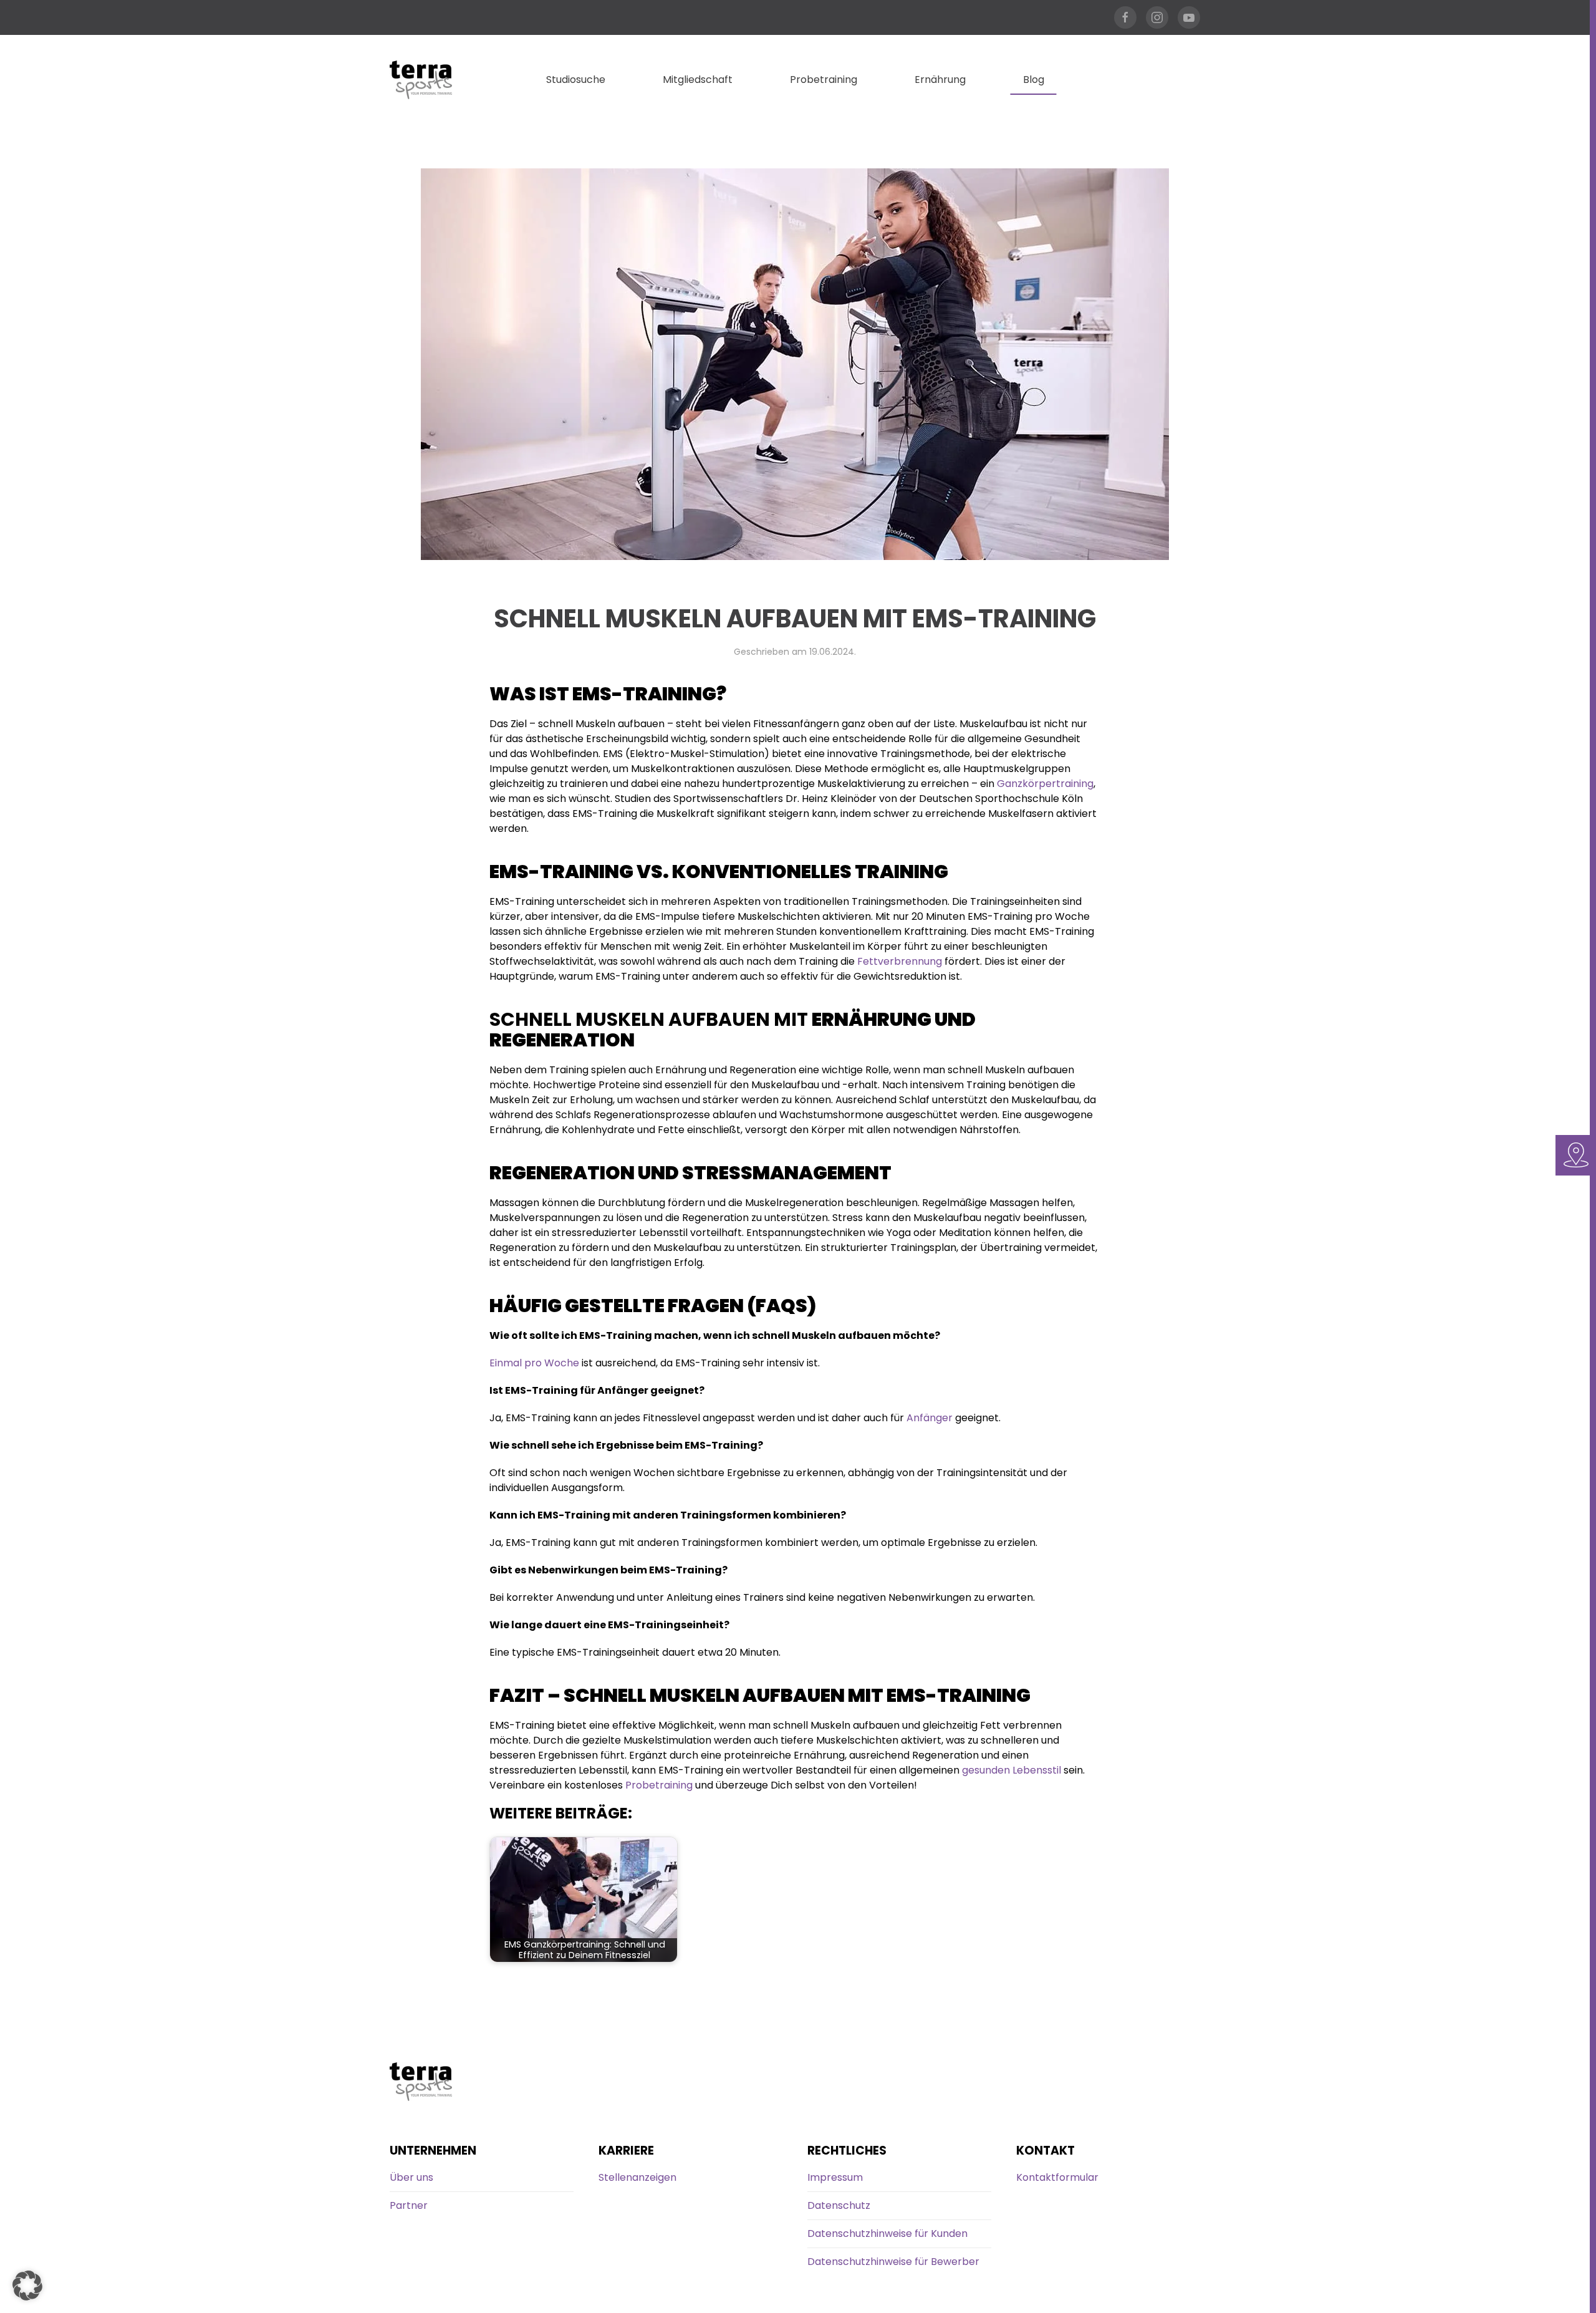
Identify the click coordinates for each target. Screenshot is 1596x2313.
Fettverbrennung (900, 961)
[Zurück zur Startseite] (421, 80)
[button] (27, 2286)
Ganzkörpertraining (1045, 784)
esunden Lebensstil (1015, 1770)
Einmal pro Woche (534, 1363)
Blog (1034, 80)
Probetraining (824, 80)
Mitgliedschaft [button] (698, 80)
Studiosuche (576, 80)
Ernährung (940, 80)
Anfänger (930, 1418)
